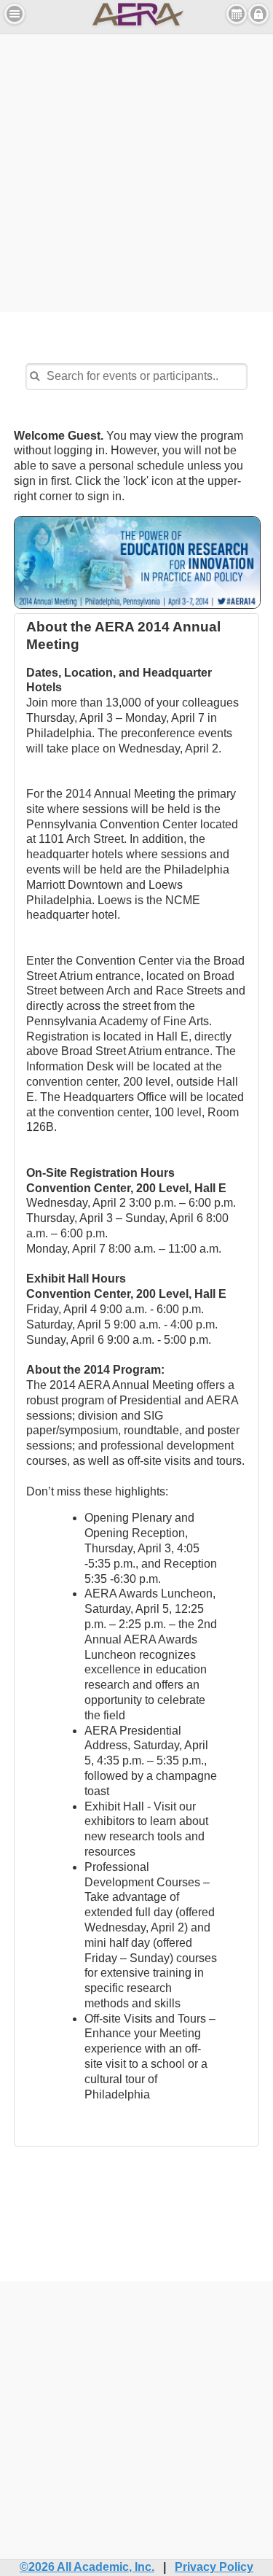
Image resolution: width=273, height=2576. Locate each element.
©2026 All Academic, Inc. (87, 2567)
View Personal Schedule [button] (237, 14)
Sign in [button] (258, 14)
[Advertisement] (136, 171)
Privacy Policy (214, 2567)
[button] (15, 14)
